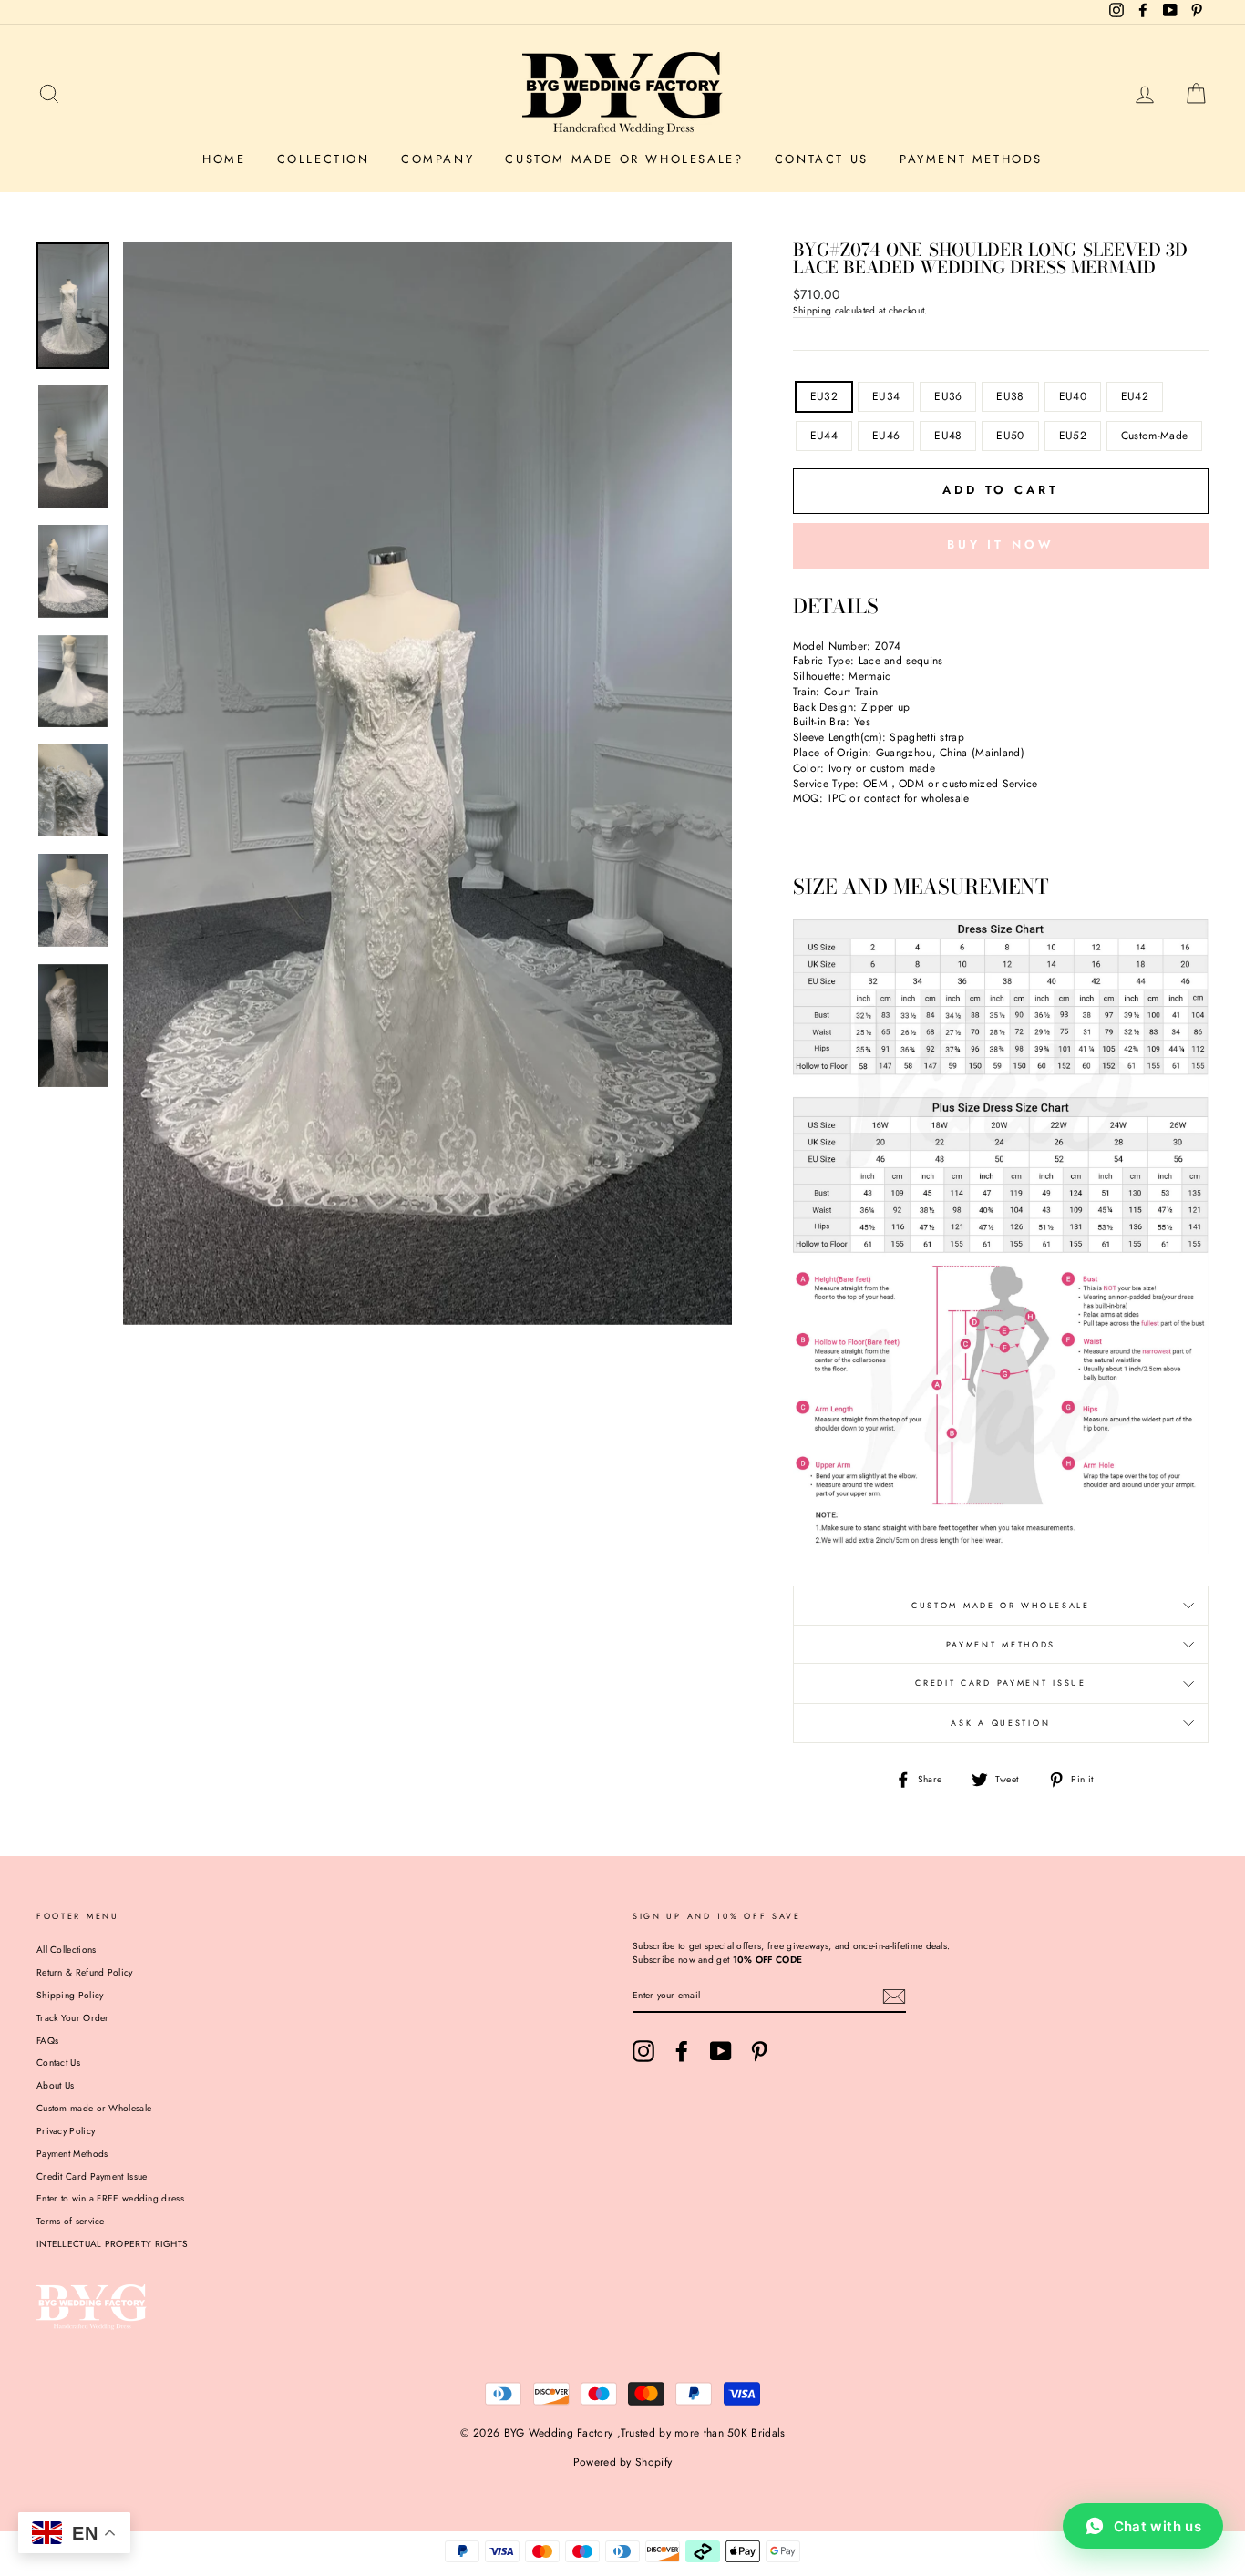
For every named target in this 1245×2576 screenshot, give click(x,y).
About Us (55, 2085)
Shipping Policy (70, 1995)
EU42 (1135, 396)
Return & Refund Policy (85, 1972)
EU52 (1073, 436)
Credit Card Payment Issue (1001, 1683)
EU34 (886, 396)
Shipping (812, 311)
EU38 (1010, 396)
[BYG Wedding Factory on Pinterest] (759, 2051)
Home (224, 159)
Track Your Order (73, 2018)
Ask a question (1000, 1723)
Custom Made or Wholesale (1001, 1605)
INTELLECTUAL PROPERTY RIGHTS (112, 2244)
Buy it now (1001, 544)
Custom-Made (1154, 436)
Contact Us (822, 159)
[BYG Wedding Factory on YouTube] (721, 2051)
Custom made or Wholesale (94, 2108)
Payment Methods (971, 159)
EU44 (824, 436)
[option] (427, 784)
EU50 (1010, 436)
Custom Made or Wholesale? (624, 159)
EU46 (886, 436)
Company (437, 159)
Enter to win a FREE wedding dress (110, 2198)
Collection (324, 159)
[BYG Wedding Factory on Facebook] (682, 2051)
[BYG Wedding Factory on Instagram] (643, 2051)
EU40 (1073, 396)
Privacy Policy (66, 2131)
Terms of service (71, 2221)
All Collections (67, 1950)
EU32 (824, 396)
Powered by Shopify (622, 2462)
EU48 (948, 436)
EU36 (948, 396)
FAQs (47, 2041)
